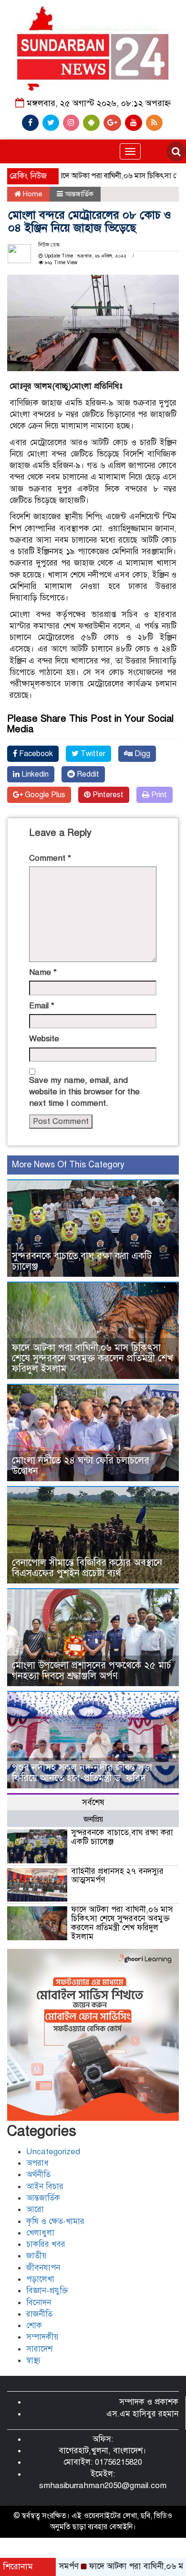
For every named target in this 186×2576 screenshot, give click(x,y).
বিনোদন (39, 2303)
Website (44, 1039)
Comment (50, 858)
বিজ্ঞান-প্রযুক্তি (47, 2291)
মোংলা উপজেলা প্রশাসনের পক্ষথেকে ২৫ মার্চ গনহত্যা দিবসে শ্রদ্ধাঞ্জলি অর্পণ (92, 1671)
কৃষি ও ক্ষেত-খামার (55, 2221)
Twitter (92, 754)
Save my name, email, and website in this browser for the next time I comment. (84, 1092)
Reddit (87, 774)
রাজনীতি (39, 2314)
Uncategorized (53, 2152)
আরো (35, 2209)
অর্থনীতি (38, 2175)
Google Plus (44, 795)
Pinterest (107, 795)
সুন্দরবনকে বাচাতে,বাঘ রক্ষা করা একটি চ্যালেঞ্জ (82, 1261)
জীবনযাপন (43, 2268)
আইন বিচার (45, 2186)
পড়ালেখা (40, 2279)
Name (43, 972)
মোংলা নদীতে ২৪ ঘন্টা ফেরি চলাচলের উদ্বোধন (81, 1466)
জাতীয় (36, 2256)
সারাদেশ (39, 2349)
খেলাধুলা (40, 2233)
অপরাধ (37, 2163)
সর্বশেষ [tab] (93, 1802)
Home (32, 194)
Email (42, 1006)
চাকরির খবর (46, 2244)
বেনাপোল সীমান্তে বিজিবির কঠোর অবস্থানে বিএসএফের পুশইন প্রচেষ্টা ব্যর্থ (87, 1568)
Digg (141, 754)
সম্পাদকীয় (42, 2337)
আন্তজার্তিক (79, 194)
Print (158, 795)
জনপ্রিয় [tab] (93, 1819)
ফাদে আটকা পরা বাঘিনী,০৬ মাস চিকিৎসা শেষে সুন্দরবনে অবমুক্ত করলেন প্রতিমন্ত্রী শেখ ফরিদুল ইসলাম (93, 1358)
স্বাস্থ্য (33, 2360)
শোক (34, 2325)
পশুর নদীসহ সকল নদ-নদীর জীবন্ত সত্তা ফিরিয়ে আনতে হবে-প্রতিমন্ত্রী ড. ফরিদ (82, 1773)
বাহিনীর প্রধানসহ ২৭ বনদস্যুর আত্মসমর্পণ (117, 1876)
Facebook (35, 754)
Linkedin (34, 774)
